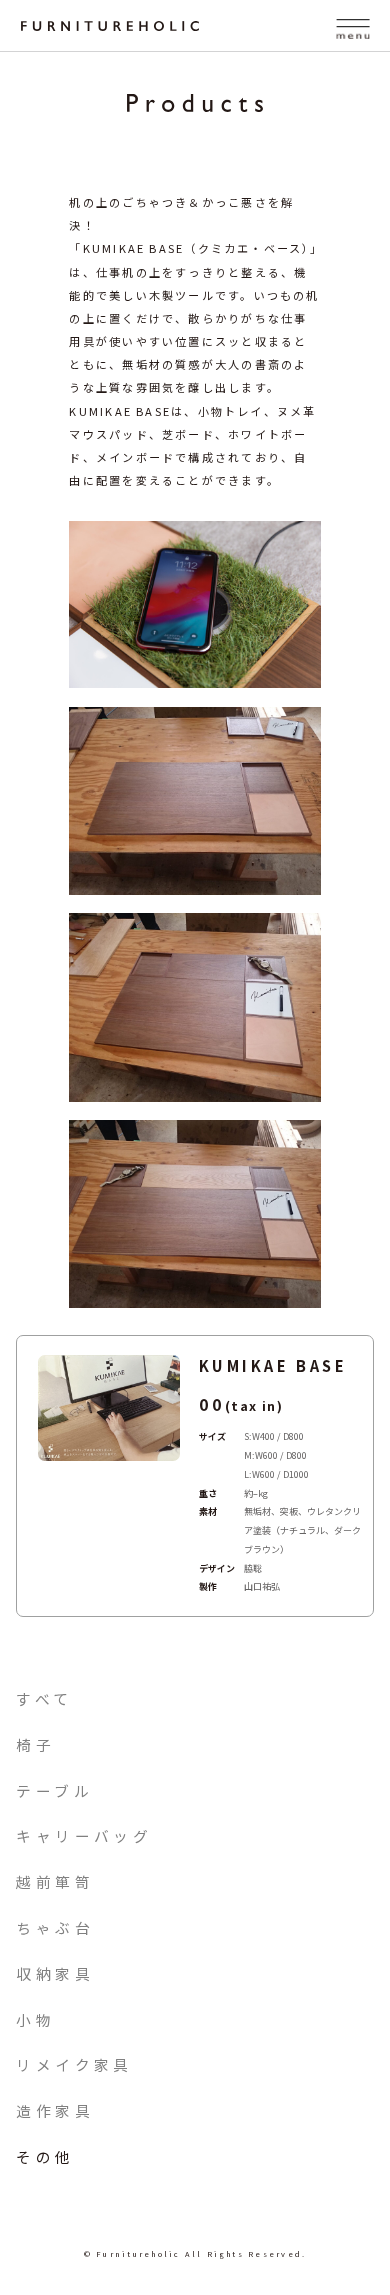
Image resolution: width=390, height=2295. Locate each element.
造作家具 (55, 2110)
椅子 (35, 1744)
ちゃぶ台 (55, 1927)
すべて (44, 1698)
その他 (45, 2156)
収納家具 (55, 1973)
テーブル (54, 1790)
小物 (35, 2019)
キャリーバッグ (84, 1835)
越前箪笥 (55, 1881)
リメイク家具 (74, 2064)
